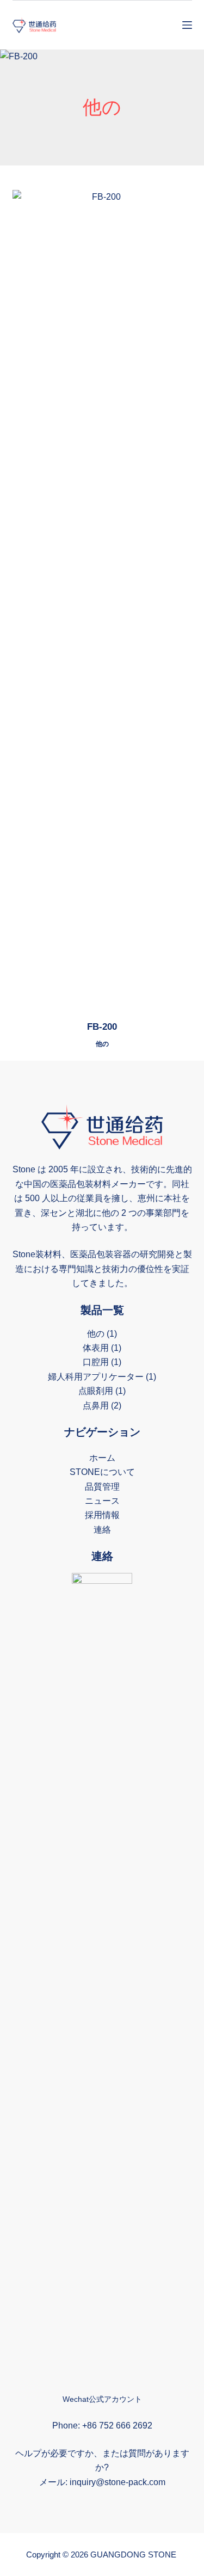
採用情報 (102, 1515)
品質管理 (102, 1487)
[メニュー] (187, 25)
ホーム (102, 1458)
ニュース (102, 1501)
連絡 (102, 1530)
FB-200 (102, 1027)
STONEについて (102, 1472)
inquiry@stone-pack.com (118, 2482)
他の (102, 1044)
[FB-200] (102, 598)
